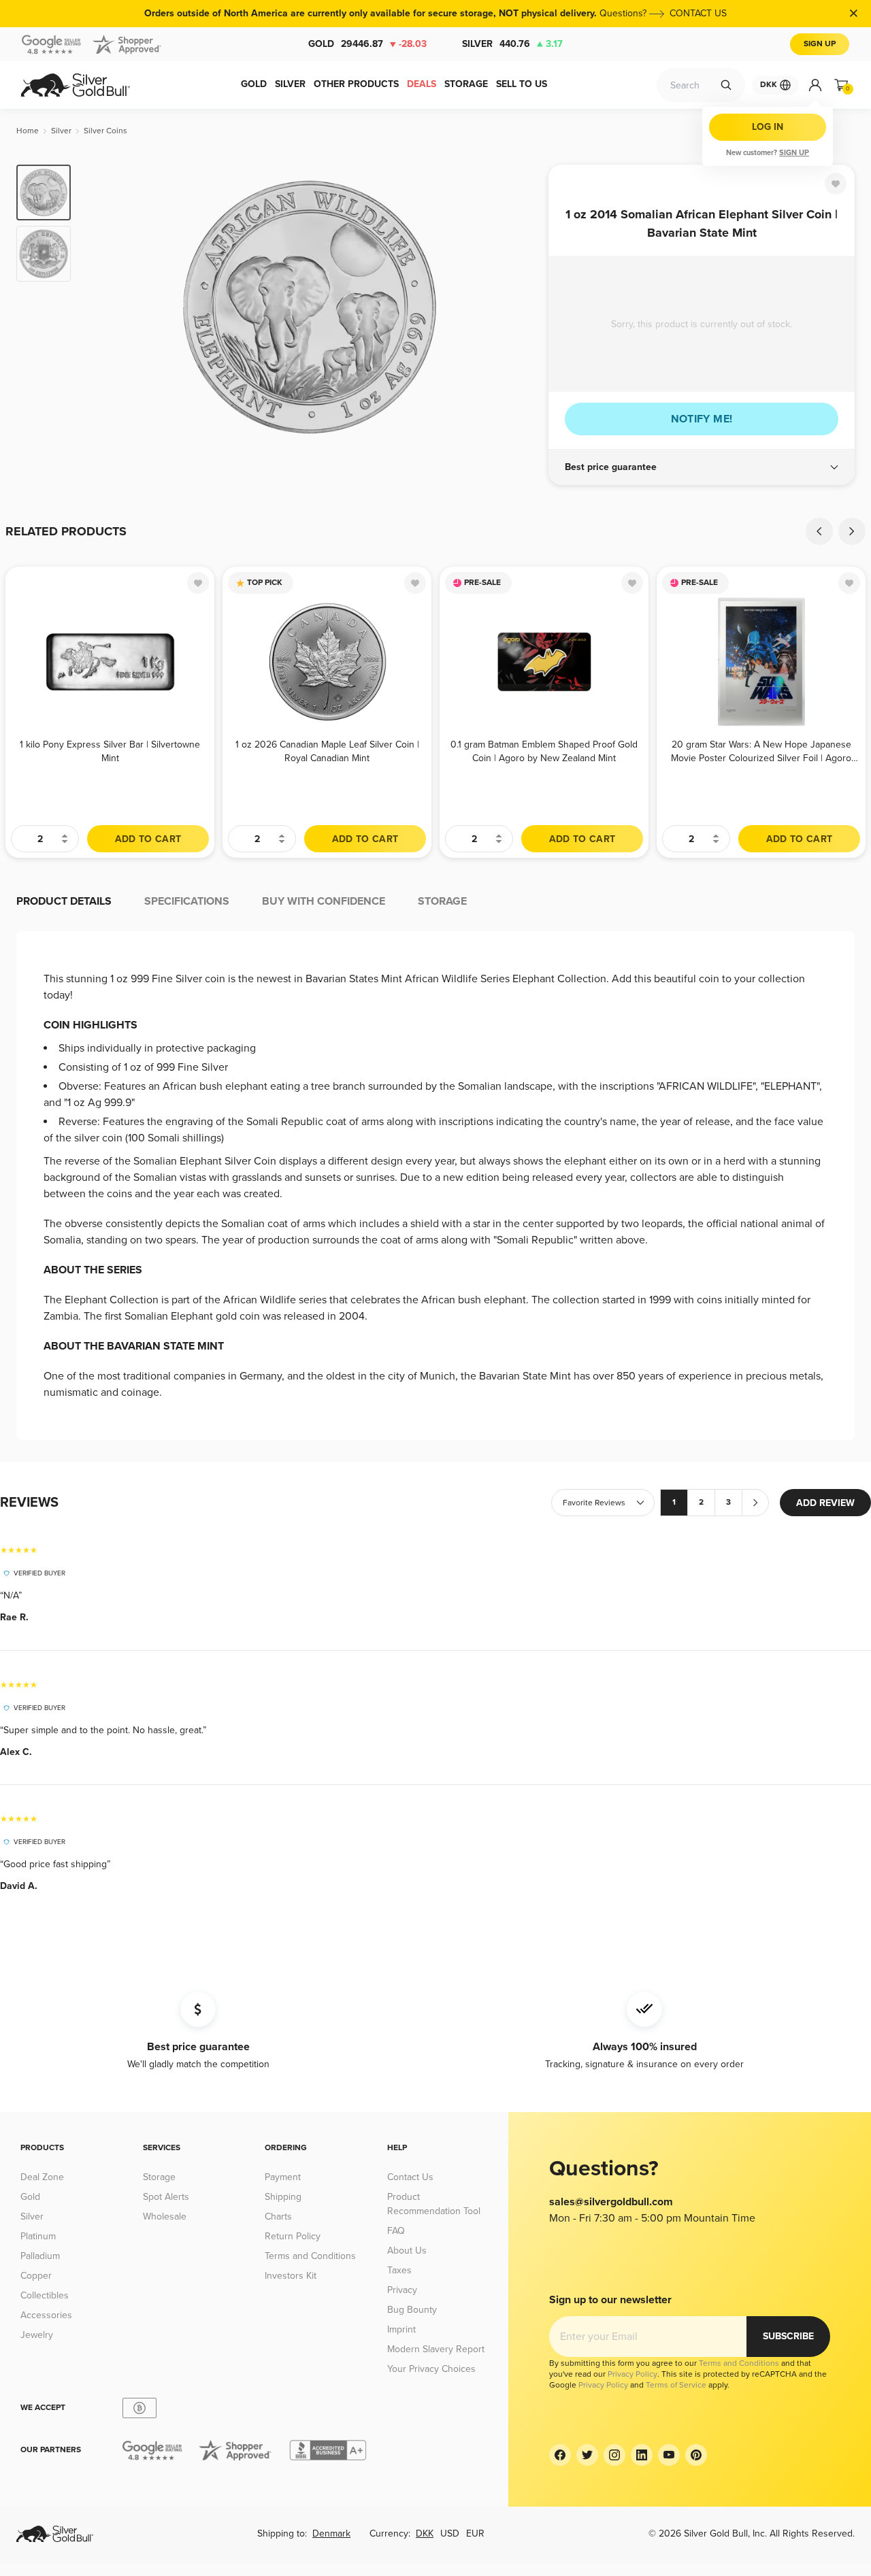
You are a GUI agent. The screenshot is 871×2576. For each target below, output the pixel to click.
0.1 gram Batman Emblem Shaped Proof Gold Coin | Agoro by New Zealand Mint (544, 751)
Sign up (794, 153)
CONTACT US (698, 13)
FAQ (396, 2231)
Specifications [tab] (187, 901)
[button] (702, 467)
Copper (36, 2276)
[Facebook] (560, 2455)
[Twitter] (587, 2455)
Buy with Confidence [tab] (324, 901)
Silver (512, 44)
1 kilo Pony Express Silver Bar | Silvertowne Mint (110, 751)
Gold (367, 44)
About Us (407, 2251)
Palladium (40, 2256)
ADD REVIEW (825, 1503)
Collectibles (45, 2295)
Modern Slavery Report (436, 2349)
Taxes (399, 2270)
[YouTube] (669, 2455)
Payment (283, 2177)
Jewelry (37, 2335)
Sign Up (820, 44)
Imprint (401, 2329)
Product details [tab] (64, 901)
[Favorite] (836, 184)
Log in (768, 127)
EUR (475, 2533)
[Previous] (102, 307)
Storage (159, 2177)
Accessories (46, 2315)
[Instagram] (614, 2455)
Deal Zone (42, 2177)
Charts (278, 2217)
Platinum (38, 2236)
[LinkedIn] (642, 2455)
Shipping (283, 2197)
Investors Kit (291, 2276)
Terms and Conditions (310, 2256)
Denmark (331, 2533)
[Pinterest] (696, 2455)
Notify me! (702, 419)
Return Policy (293, 2236)
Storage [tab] (442, 901)
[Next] (517, 307)
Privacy (402, 2290)
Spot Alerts (166, 2197)
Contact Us (410, 2177)
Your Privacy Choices (431, 2369)
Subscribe (788, 2336)
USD (450, 2533)
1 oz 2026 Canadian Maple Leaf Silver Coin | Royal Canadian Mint (327, 751)
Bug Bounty (412, 2310)
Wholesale (165, 2217)
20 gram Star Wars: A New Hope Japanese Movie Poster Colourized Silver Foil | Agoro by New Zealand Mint (761, 751)
